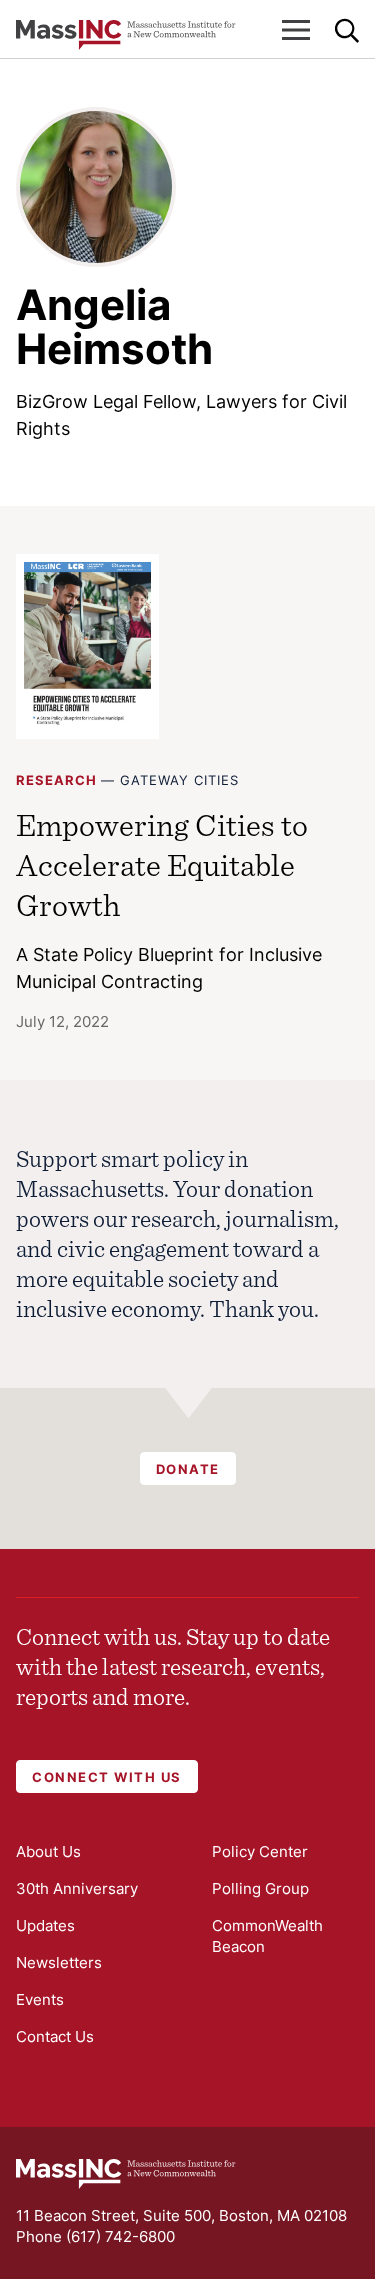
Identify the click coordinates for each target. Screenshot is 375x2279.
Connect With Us (107, 1777)
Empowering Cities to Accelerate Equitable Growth (162, 864)
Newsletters (59, 1962)
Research (56, 780)
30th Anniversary (77, 1888)
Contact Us (55, 2036)
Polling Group (260, 1888)
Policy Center (260, 1851)
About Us (48, 1851)
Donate (188, 1469)
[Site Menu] (296, 30)
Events (40, 1999)
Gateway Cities (179, 780)
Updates (45, 1925)
